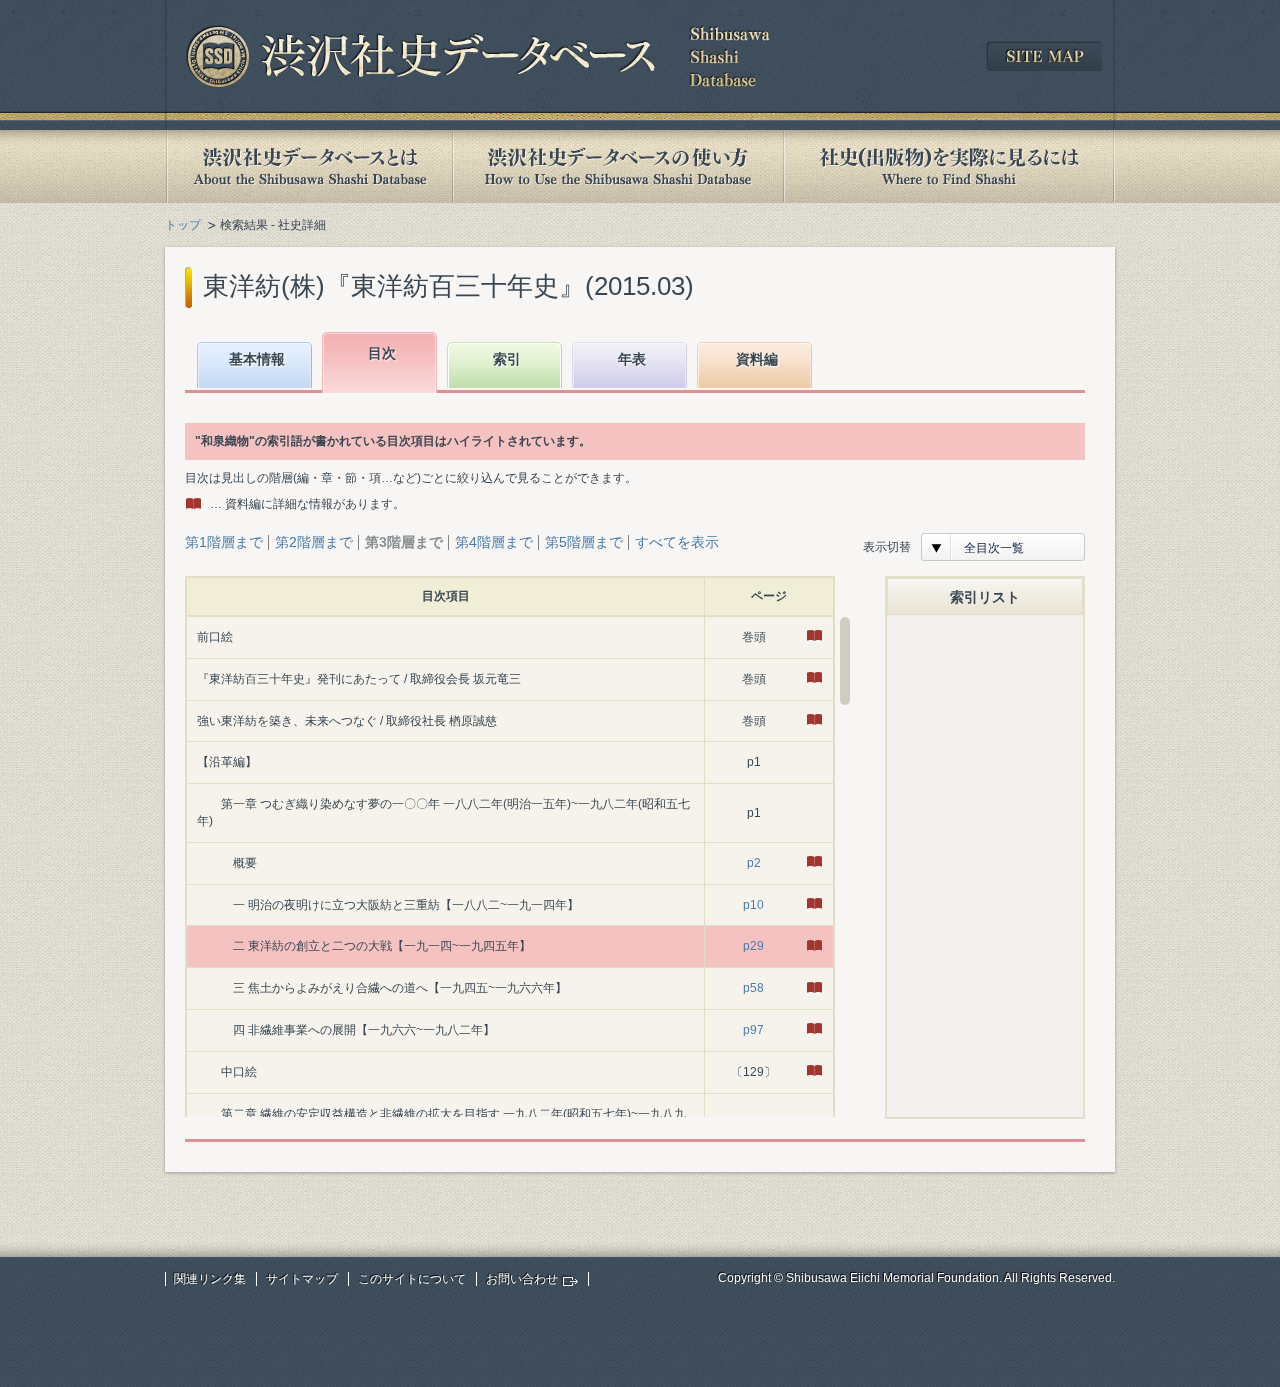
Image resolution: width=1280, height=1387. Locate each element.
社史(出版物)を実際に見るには (949, 166)
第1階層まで (224, 542)
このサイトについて (412, 1279)
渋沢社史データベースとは (308, 166)
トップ (183, 225)
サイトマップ (302, 1279)
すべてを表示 (677, 542)
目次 (382, 353)
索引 (507, 359)
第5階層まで (584, 542)
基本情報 (257, 359)
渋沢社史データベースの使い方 (618, 166)
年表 (632, 359)
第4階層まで (494, 542)
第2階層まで (314, 542)
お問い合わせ (522, 1279)
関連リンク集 (210, 1279)
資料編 (757, 359)
